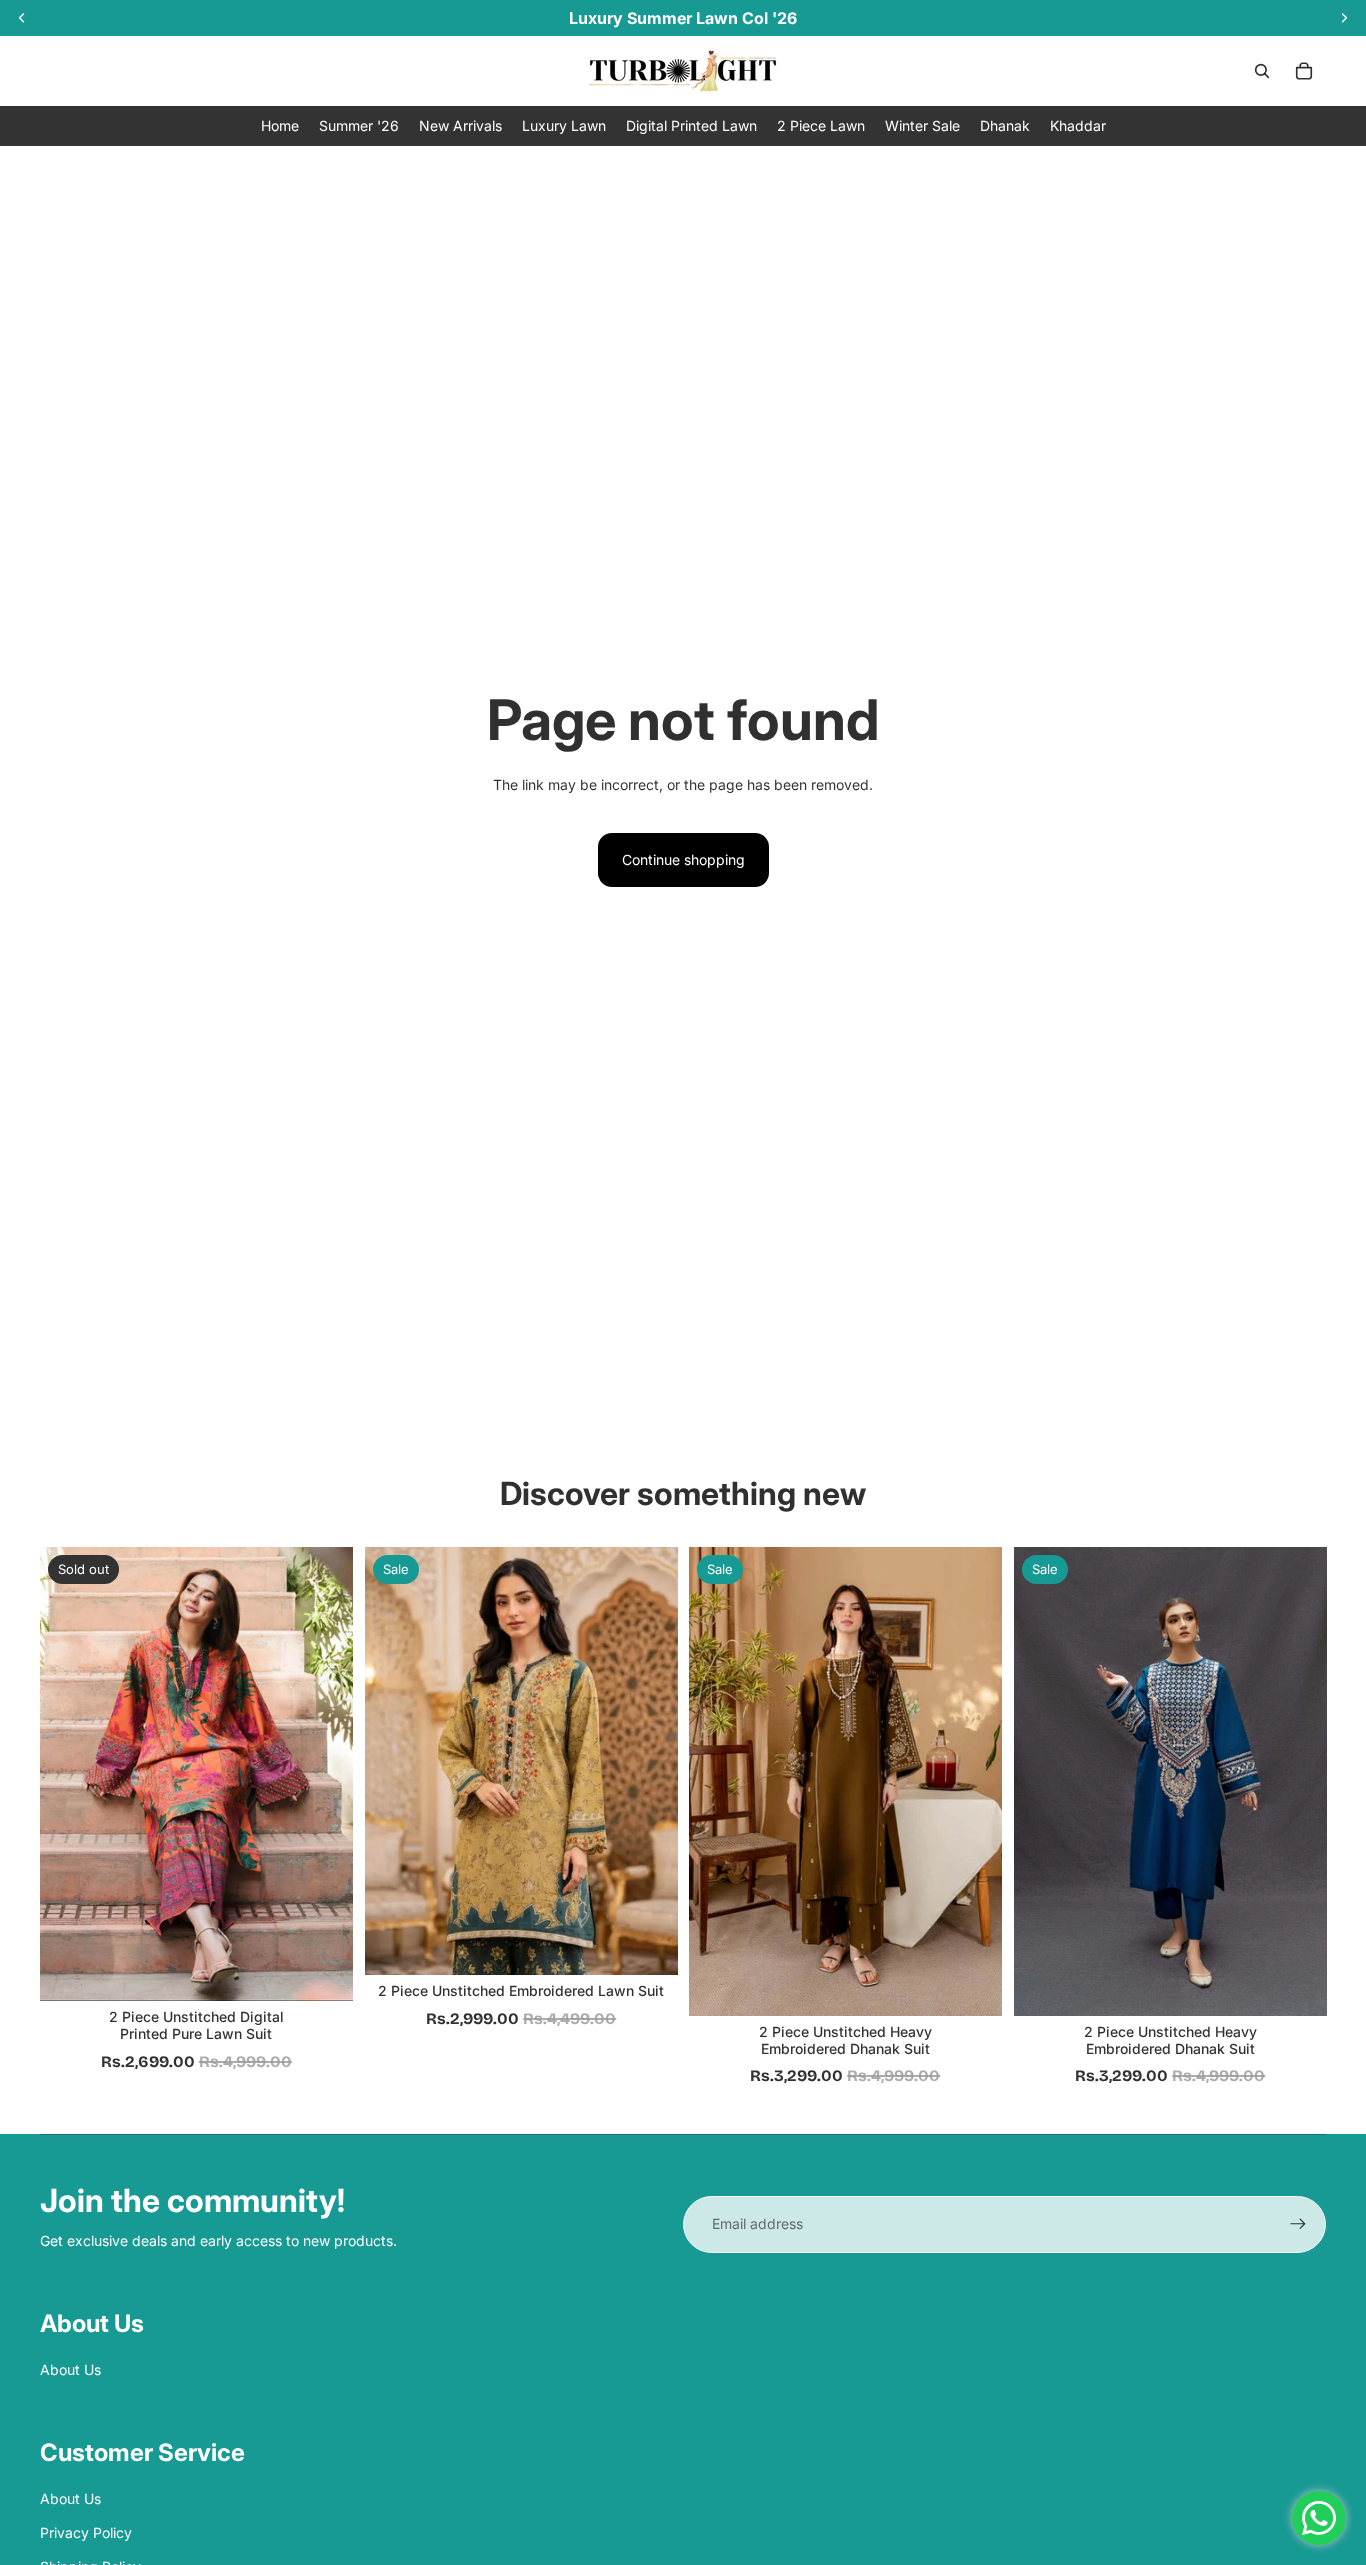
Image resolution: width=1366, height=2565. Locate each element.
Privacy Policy (86, 2532)
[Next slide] (647, 1762)
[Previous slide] (395, 1762)
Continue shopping (683, 859)
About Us (70, 2369)
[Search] (1262, 71)
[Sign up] (1298, 2224)
